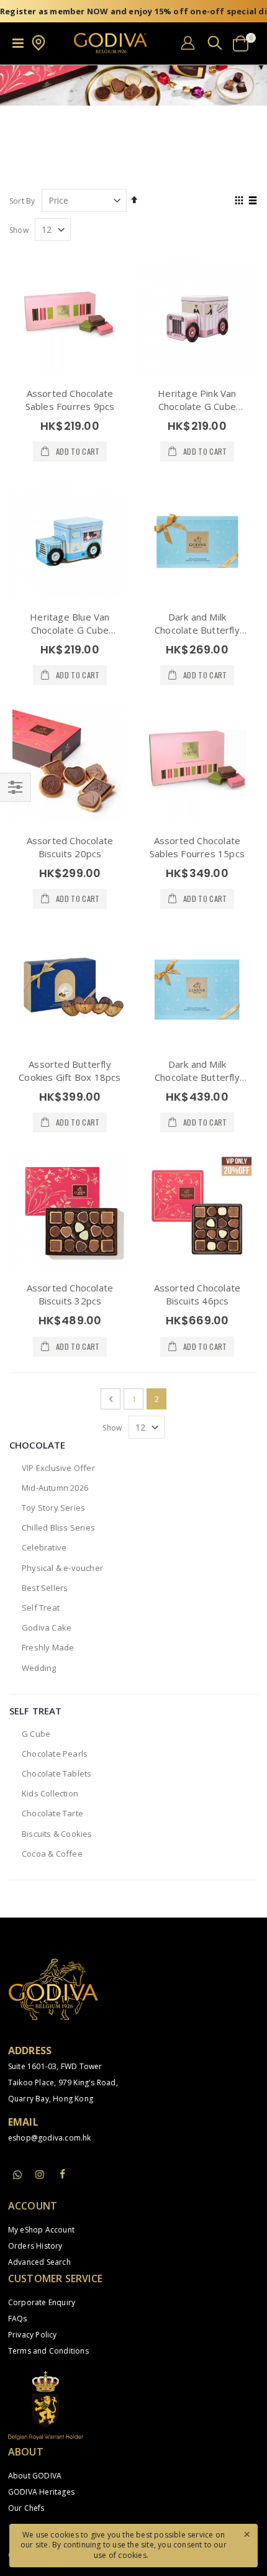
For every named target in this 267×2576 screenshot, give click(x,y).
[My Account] (188, 43)
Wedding (39, 1668)
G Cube (36, 1734)
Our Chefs (26, 2508)
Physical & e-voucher (62, 1568)
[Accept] (247, 2534)
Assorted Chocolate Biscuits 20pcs (70, 847)
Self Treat (41, 1608)
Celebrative (44, 1547)
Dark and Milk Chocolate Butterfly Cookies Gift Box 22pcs (197, 1077)
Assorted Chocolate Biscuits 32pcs (70, 1294)
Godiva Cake (47, 1627)
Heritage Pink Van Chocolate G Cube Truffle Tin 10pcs (197, 406)
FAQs (18, 2319)
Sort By (22, 201)
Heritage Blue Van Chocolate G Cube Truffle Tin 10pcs (70, 630)
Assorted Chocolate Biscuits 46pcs (197, 1294)
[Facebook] (62, 2174)
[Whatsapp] (17, 2175)
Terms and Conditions (48, 2351)
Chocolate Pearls (55, 1754)
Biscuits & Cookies (57, 1834)
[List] (253, 201)
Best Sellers (45, 1588)
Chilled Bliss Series (58, 1527)
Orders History (35, 2246)
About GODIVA (35, 2476)
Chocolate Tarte (52, 1813)
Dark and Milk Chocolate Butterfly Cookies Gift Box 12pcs (197, 630)
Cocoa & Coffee (52, 1854)
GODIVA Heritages (41, 2492)
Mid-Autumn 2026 (55, 1488)
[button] (38, 48)
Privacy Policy (33, 2335)
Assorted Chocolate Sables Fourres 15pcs (197, 847)
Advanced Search (39, 2262)
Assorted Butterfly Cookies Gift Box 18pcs (70, 1071)
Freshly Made (48, 1647)
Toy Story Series (53, 1508)
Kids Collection (50, 1793)
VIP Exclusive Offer (58, 1468)
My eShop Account (41, 2230)
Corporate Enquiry (42, 2302)
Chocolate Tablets (57, 1773)
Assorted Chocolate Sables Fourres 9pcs (70, 400)
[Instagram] (40, 2174)
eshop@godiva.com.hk (50, 2138)
